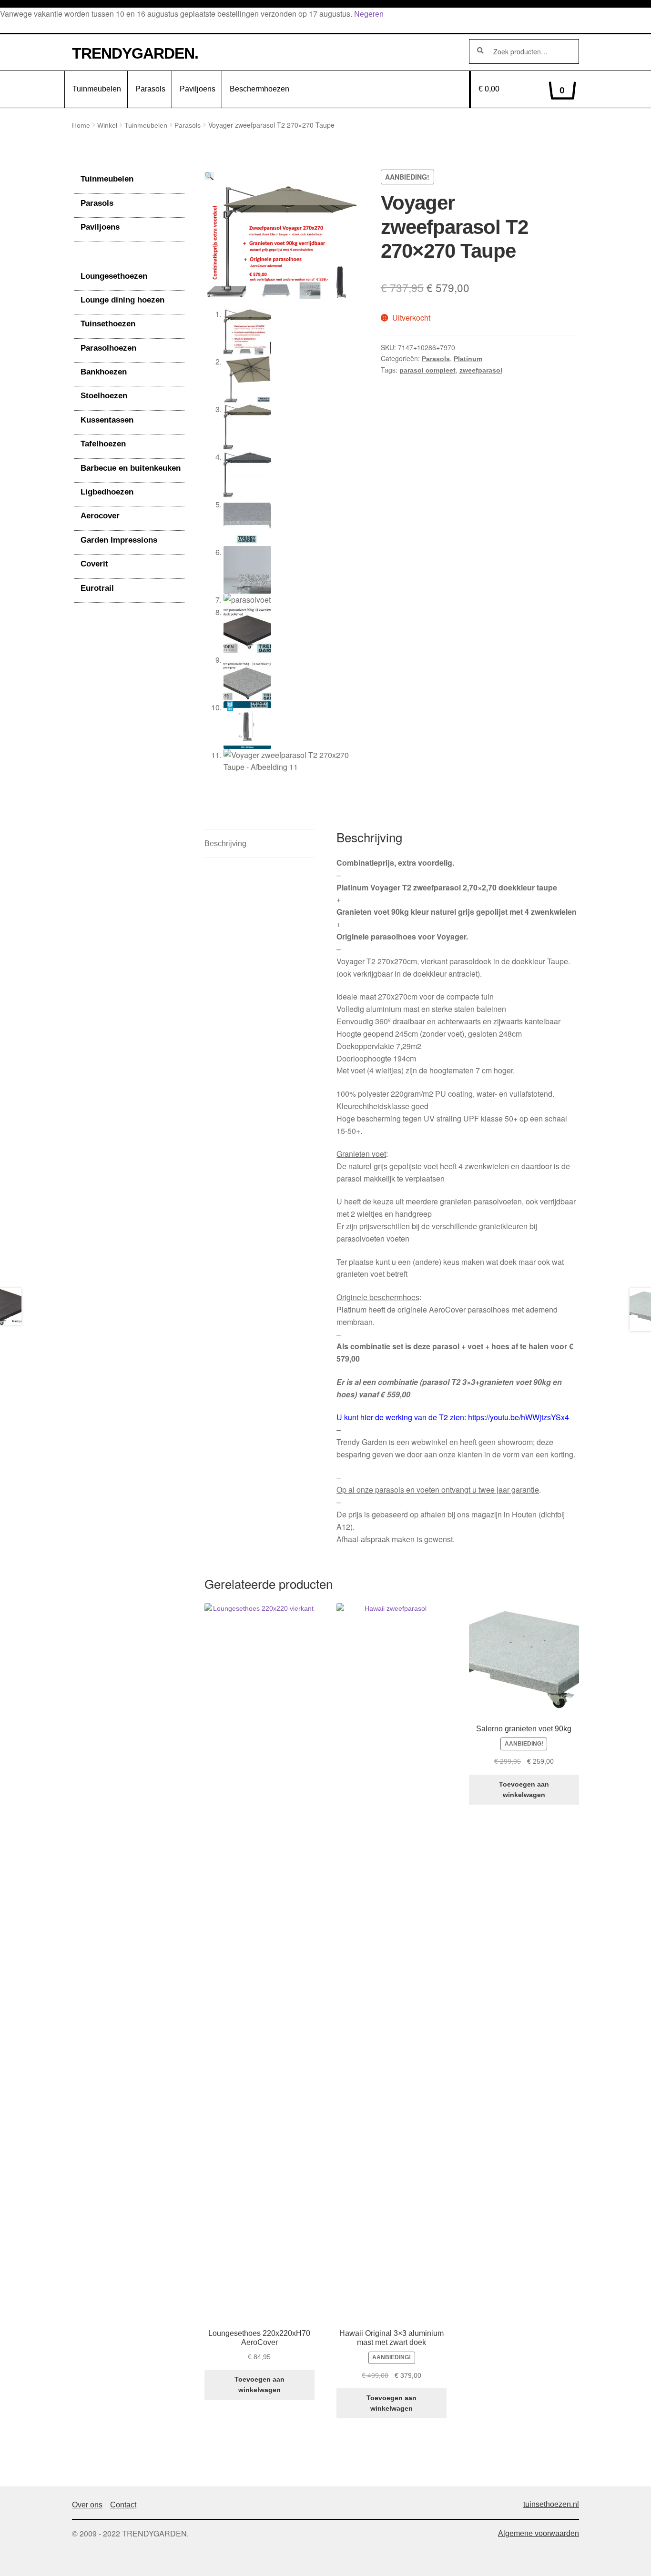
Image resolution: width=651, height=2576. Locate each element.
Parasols (150, 89)
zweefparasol (481, 370)
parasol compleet (427, 370)
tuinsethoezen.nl (551, 2504)
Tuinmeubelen (97, 89)
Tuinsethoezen (108, 324)
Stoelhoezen (104, 396)
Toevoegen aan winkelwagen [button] (259, 2385)
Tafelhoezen (103, 444)
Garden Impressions (119, 540)
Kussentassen (107, 420)
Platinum (468, 359)
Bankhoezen (104, 372)
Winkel (107, 125)
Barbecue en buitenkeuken (131, 468)
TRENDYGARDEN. (135, 53)
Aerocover (100, 516)
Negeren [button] (369, 14)
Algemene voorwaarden (539, 2533)
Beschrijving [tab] (225, 844)
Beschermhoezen (259, 89)
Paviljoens (198, 89)
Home (81, 125)
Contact (123, 2505)
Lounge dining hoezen (122, 300)
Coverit (94, 564)
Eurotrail (97, 588)
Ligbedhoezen (107, 492)
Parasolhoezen (108, 348)
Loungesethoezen (114, 276)
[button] (209, 176)
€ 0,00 (522, 90)
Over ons (87, 2505)
